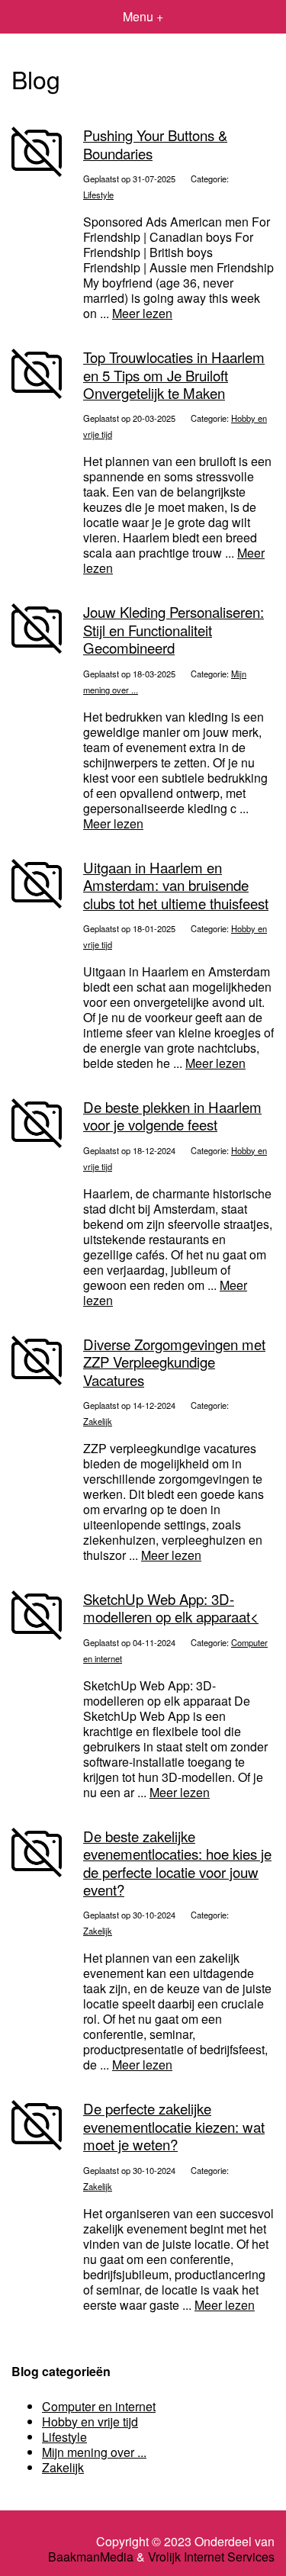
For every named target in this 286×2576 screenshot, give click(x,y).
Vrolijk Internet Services (211, 2557)
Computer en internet (99, 2406)
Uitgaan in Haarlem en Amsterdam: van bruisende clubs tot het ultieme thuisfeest (176, 885)
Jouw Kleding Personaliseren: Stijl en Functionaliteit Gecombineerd (174, 630)
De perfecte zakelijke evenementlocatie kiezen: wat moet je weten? (174, 2126)
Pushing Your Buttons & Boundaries (155, 144)
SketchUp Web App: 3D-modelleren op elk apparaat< (171, 1608)
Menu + (143, 16)
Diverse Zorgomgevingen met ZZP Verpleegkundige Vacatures (174, 1362)
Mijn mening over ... (94, 2452)
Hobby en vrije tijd (90, 2422)
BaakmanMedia (91, 2557)
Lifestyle (98, 195)
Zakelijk (98, 1421)
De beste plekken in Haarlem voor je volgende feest (172, 1116)
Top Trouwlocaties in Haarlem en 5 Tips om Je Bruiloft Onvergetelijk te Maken (174, 375)
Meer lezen (142, 313)
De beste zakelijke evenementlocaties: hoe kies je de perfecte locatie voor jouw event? (177, 1863)
